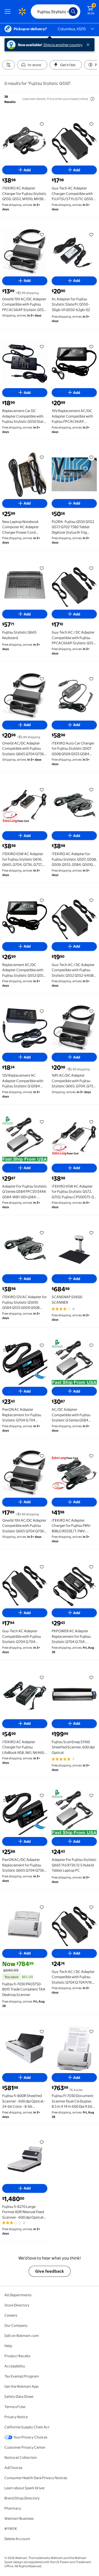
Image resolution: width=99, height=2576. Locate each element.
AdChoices (13, 2468)
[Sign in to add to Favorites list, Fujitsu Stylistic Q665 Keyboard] (42, 568)
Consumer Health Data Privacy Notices (36, 2478)
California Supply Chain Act (27, 2427)
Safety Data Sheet (19, 2396)
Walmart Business (19, 2518)
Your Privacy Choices (30, 2437)
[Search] (73, 12)
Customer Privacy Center (25, 2447)
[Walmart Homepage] (22, 12)
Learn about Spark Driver (25, 2488)
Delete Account (17, 2539)
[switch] (32, 65)
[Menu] (9, 12)
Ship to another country (63, 45)
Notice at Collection (21, 2457)
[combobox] (56, 12)
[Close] (89, 45)
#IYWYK (11, 2529)
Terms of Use (15, 2407)
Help (8, 2346)
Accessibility (15, 2366)
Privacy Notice (16, 2417)
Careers (11, 2315)
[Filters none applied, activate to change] (9, 65)
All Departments (18, 2295)
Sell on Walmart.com (22, 2336)
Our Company (16, 2325)
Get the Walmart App (21, 2386)
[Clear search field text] (66, 12)
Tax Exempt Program (22, 2376)
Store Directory (17, 2305)
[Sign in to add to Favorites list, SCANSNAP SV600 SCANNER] (91, 1233)
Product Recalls (17, 2356)
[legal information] (92, 99)
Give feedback (50, 2271)
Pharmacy (13, 2508)
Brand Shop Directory (22, 2498)
